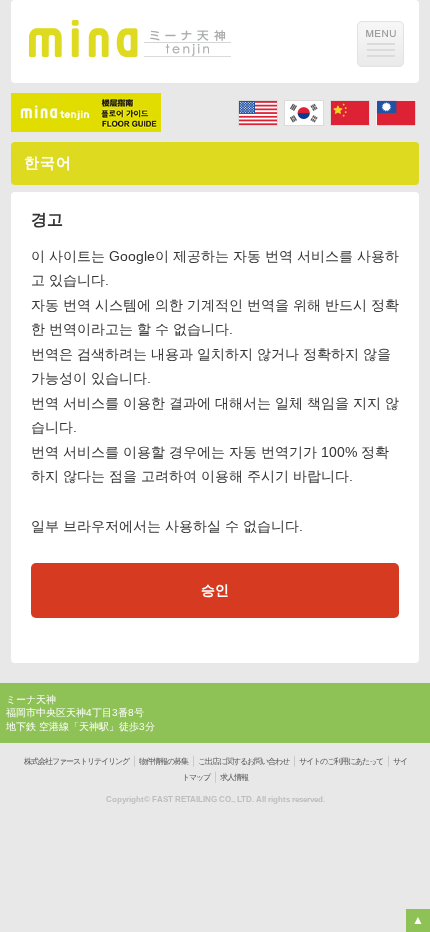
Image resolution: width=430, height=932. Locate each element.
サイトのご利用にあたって (341, 761)
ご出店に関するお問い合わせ (243, 761)
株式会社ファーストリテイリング (76, 761)
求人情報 (234, 777)
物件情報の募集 (163, 761)
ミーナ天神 (31, 699)
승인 (215, 590)
